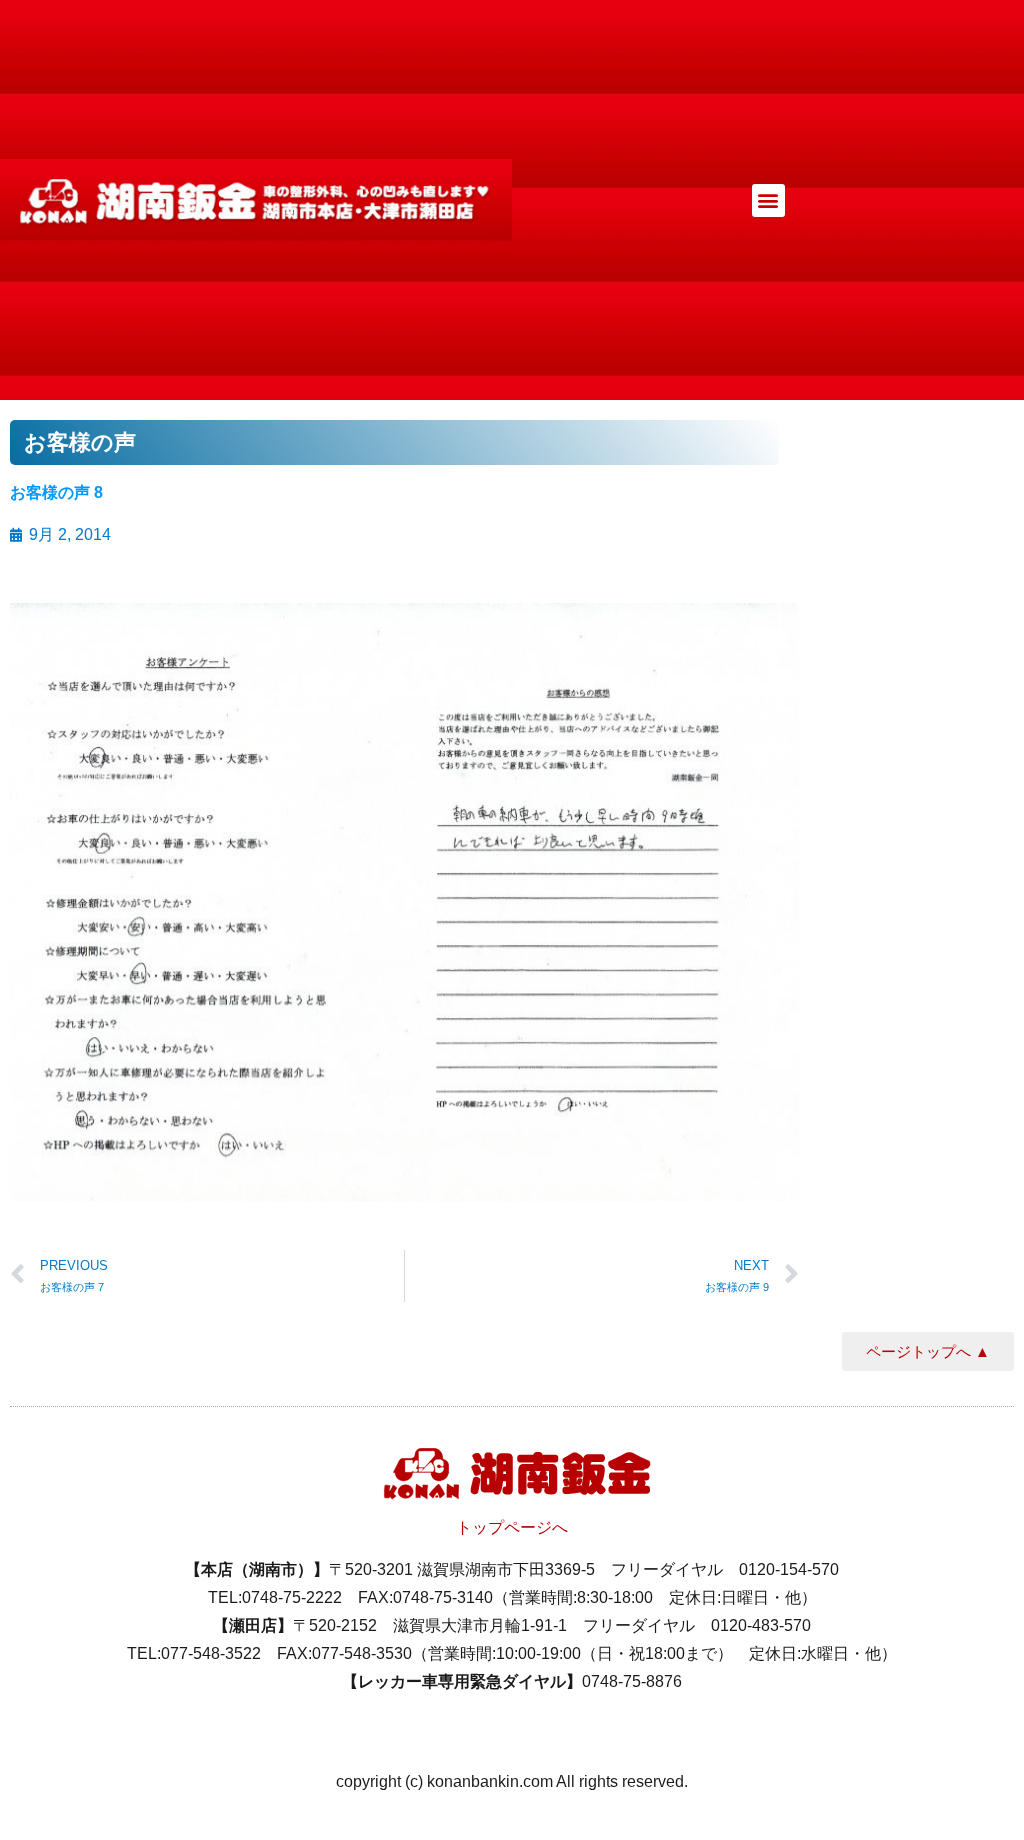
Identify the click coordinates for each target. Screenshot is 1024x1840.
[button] (768, 200)
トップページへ (512, 1527)
